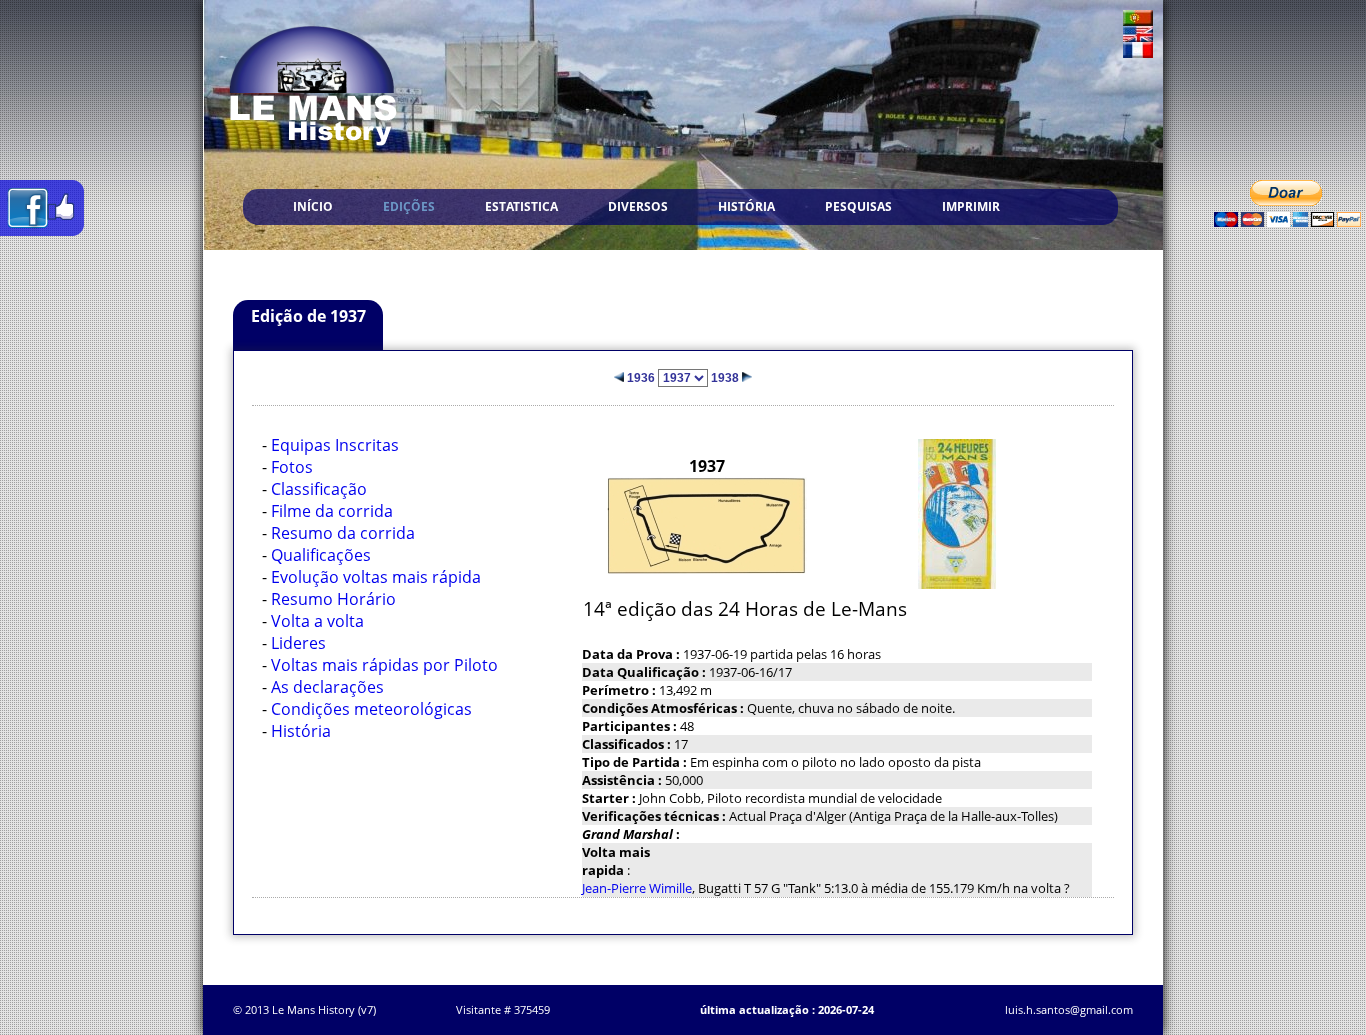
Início (313, 206)
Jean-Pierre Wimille (637, 888)
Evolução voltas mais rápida (376, 577)
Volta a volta (317, 621)
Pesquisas (858, 206)
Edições (409, 206)
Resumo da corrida (343, 533)
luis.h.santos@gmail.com (1069, 1009)
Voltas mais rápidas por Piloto (384, 665)
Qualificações (321, 555)
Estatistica (521, 206)
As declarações (327, 687)
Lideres (298, 643)
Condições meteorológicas (371, 709)
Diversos (638, 206)
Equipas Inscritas (335, 445)
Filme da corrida (332, 511)
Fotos (292, 467)
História (746, 206)
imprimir (971, 206)
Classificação (319, 489)
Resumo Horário (333, 599)
